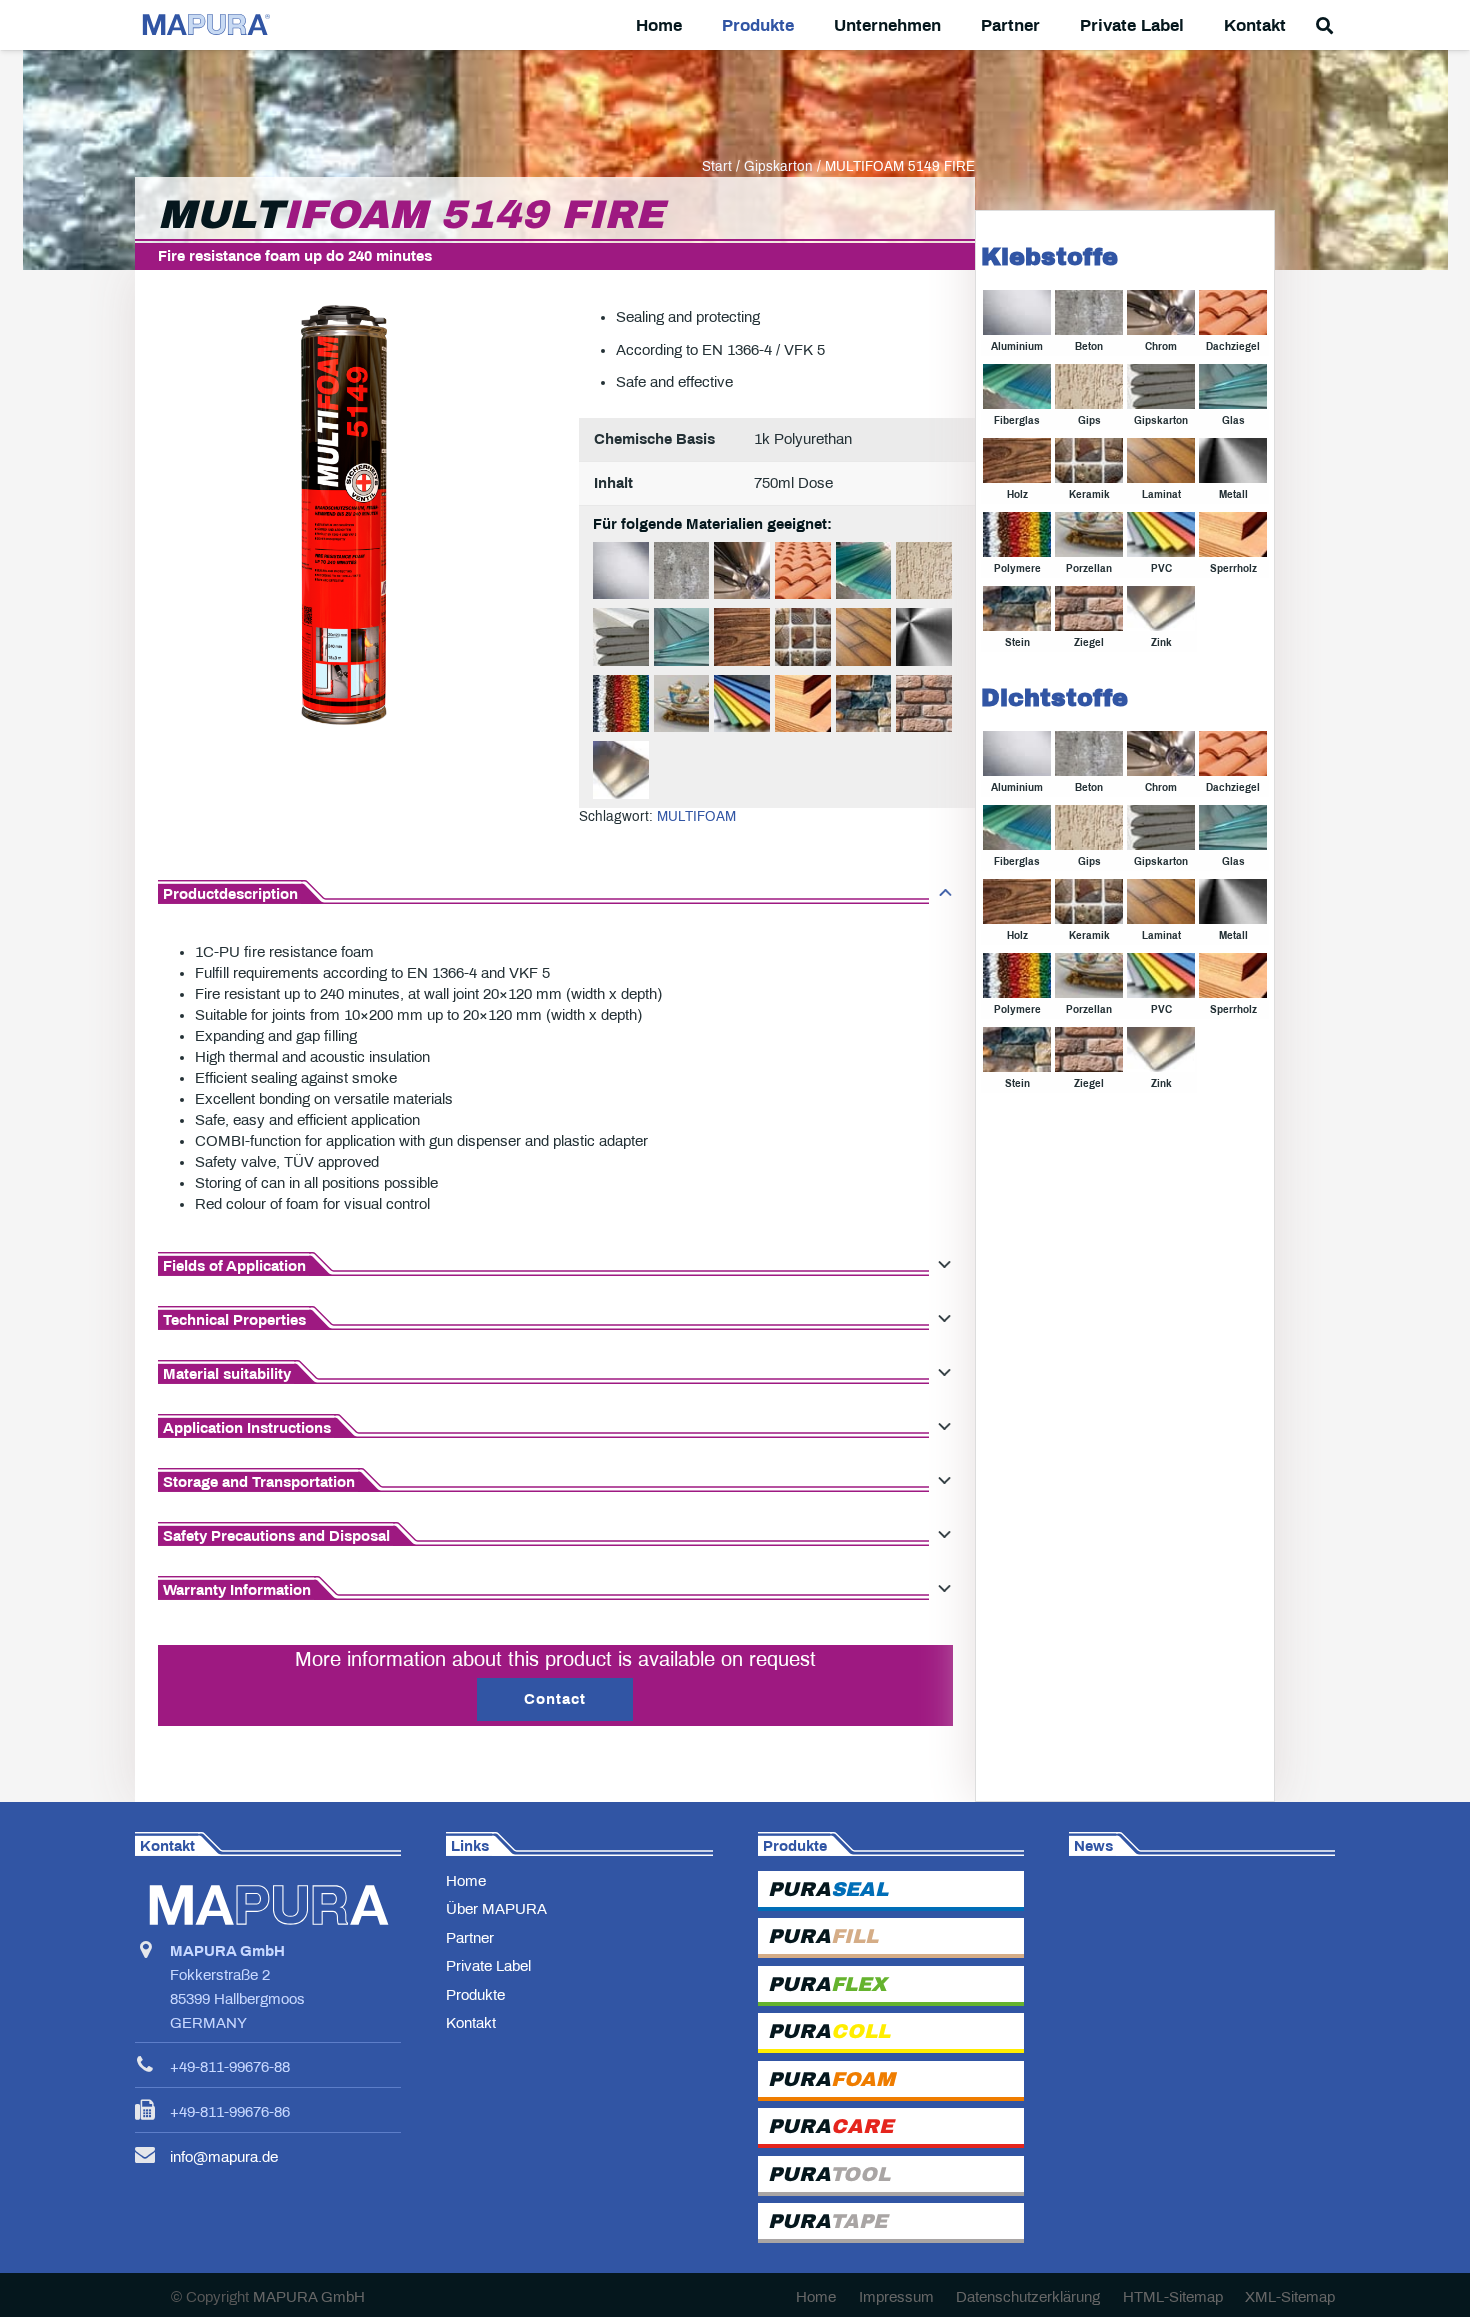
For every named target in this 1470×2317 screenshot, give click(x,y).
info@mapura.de (224, 2157)
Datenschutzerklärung (1028, 2297)
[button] (810, 25)
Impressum (896, 2297)
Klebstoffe (1049, 257)
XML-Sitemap (1290, 2297)
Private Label (488, 1966)
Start (717, 166)
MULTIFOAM (696, 816)
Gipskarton (778, 166)
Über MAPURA (496, 1909)
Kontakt (471, 2023)
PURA (828, 1889)
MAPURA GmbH (309, 2297)
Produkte (475, 1995)
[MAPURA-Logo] (204, 25)
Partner (470, 1938)
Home (466, 1881)
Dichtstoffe (1054, 698)
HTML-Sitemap (1173, 2297)
